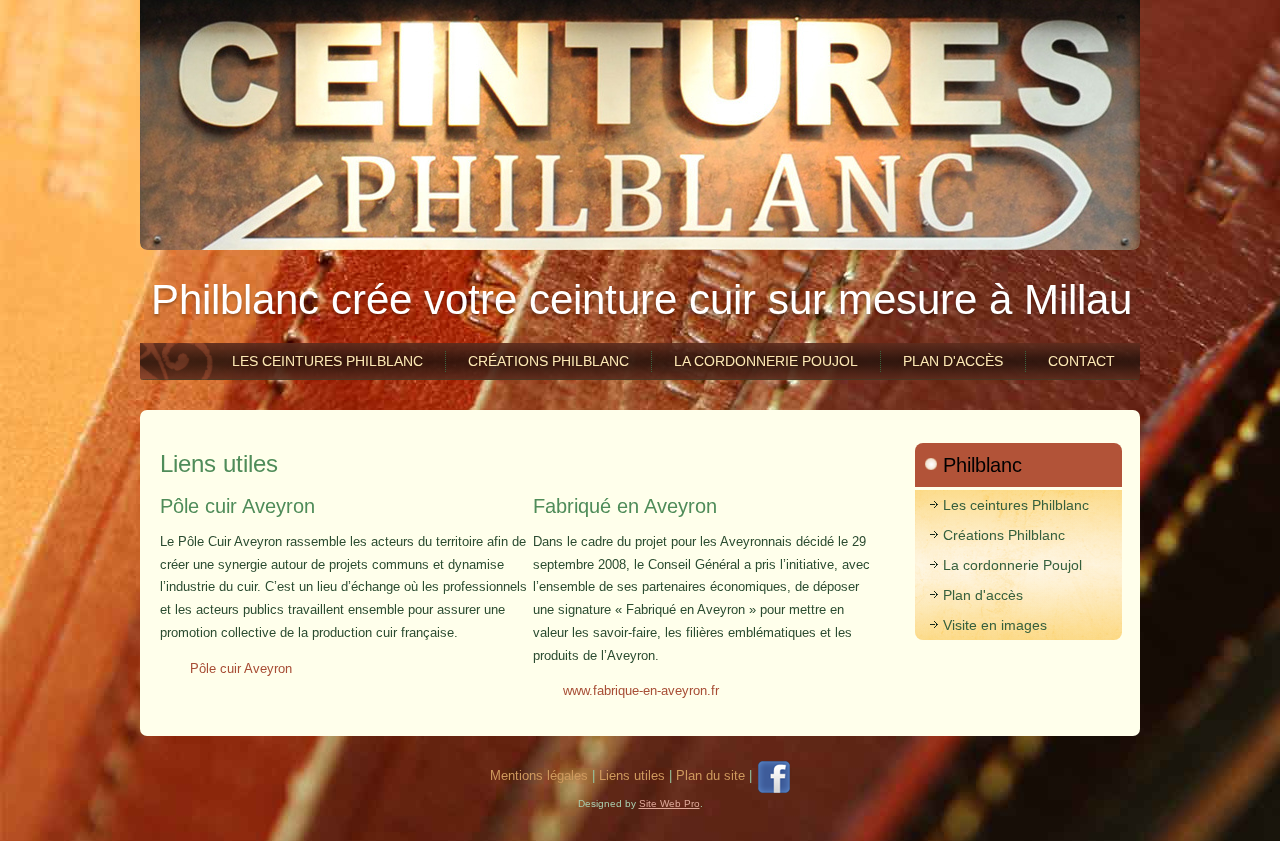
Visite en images (995, 625)
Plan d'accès (953, 361)
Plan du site (710, 775)
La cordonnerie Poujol (766, 361)
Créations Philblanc (548, 361)
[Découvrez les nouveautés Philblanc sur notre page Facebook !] (773, 775)
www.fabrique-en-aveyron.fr (641, 690)
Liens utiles (219, 463)
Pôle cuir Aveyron (241, 668)
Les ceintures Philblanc (327, 361)
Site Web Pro (669, 803)
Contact (1081, 361)
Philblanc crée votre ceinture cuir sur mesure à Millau (641, 299)
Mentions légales (539, 775)
